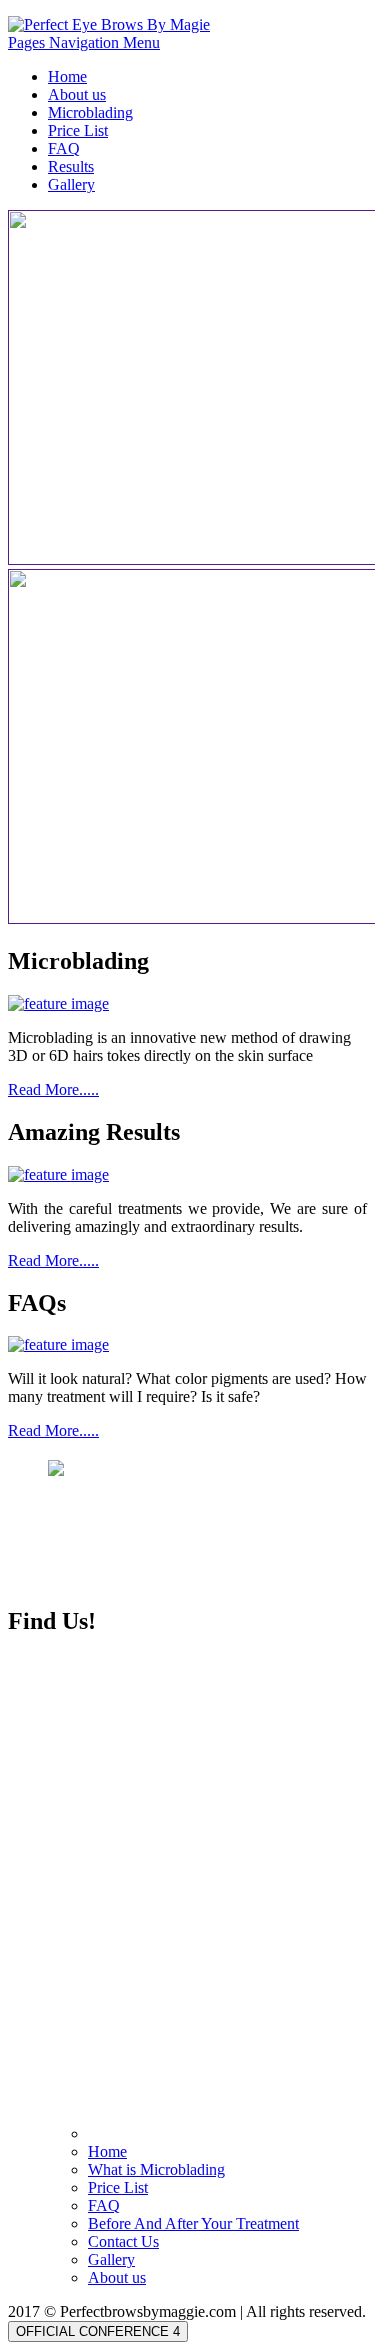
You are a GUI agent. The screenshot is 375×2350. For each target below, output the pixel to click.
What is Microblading (156, 2169)
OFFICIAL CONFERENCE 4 (98, 2331)
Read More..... (53, 1089)
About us (77, 94)
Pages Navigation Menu (84, 42)
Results (71, 166)
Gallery (71, 184)
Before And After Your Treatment (193, 2223)
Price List (78, 130)
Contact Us (123, 2241)
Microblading (90, 112)
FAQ (64, 148)
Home (67, 76)
